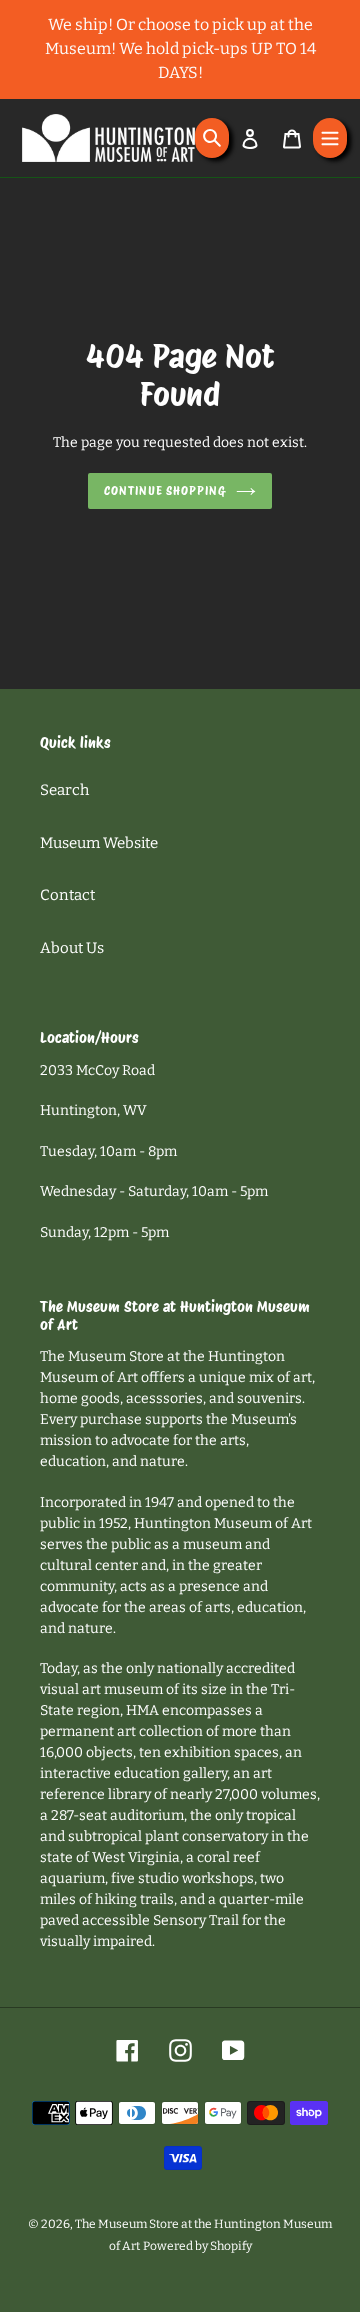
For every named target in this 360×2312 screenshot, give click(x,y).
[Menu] (330, 138)
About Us (72, 948)
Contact (67, 895)
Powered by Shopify (197, 2246)
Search (64, 790)
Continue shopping (165, 490)
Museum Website (99, 843)
